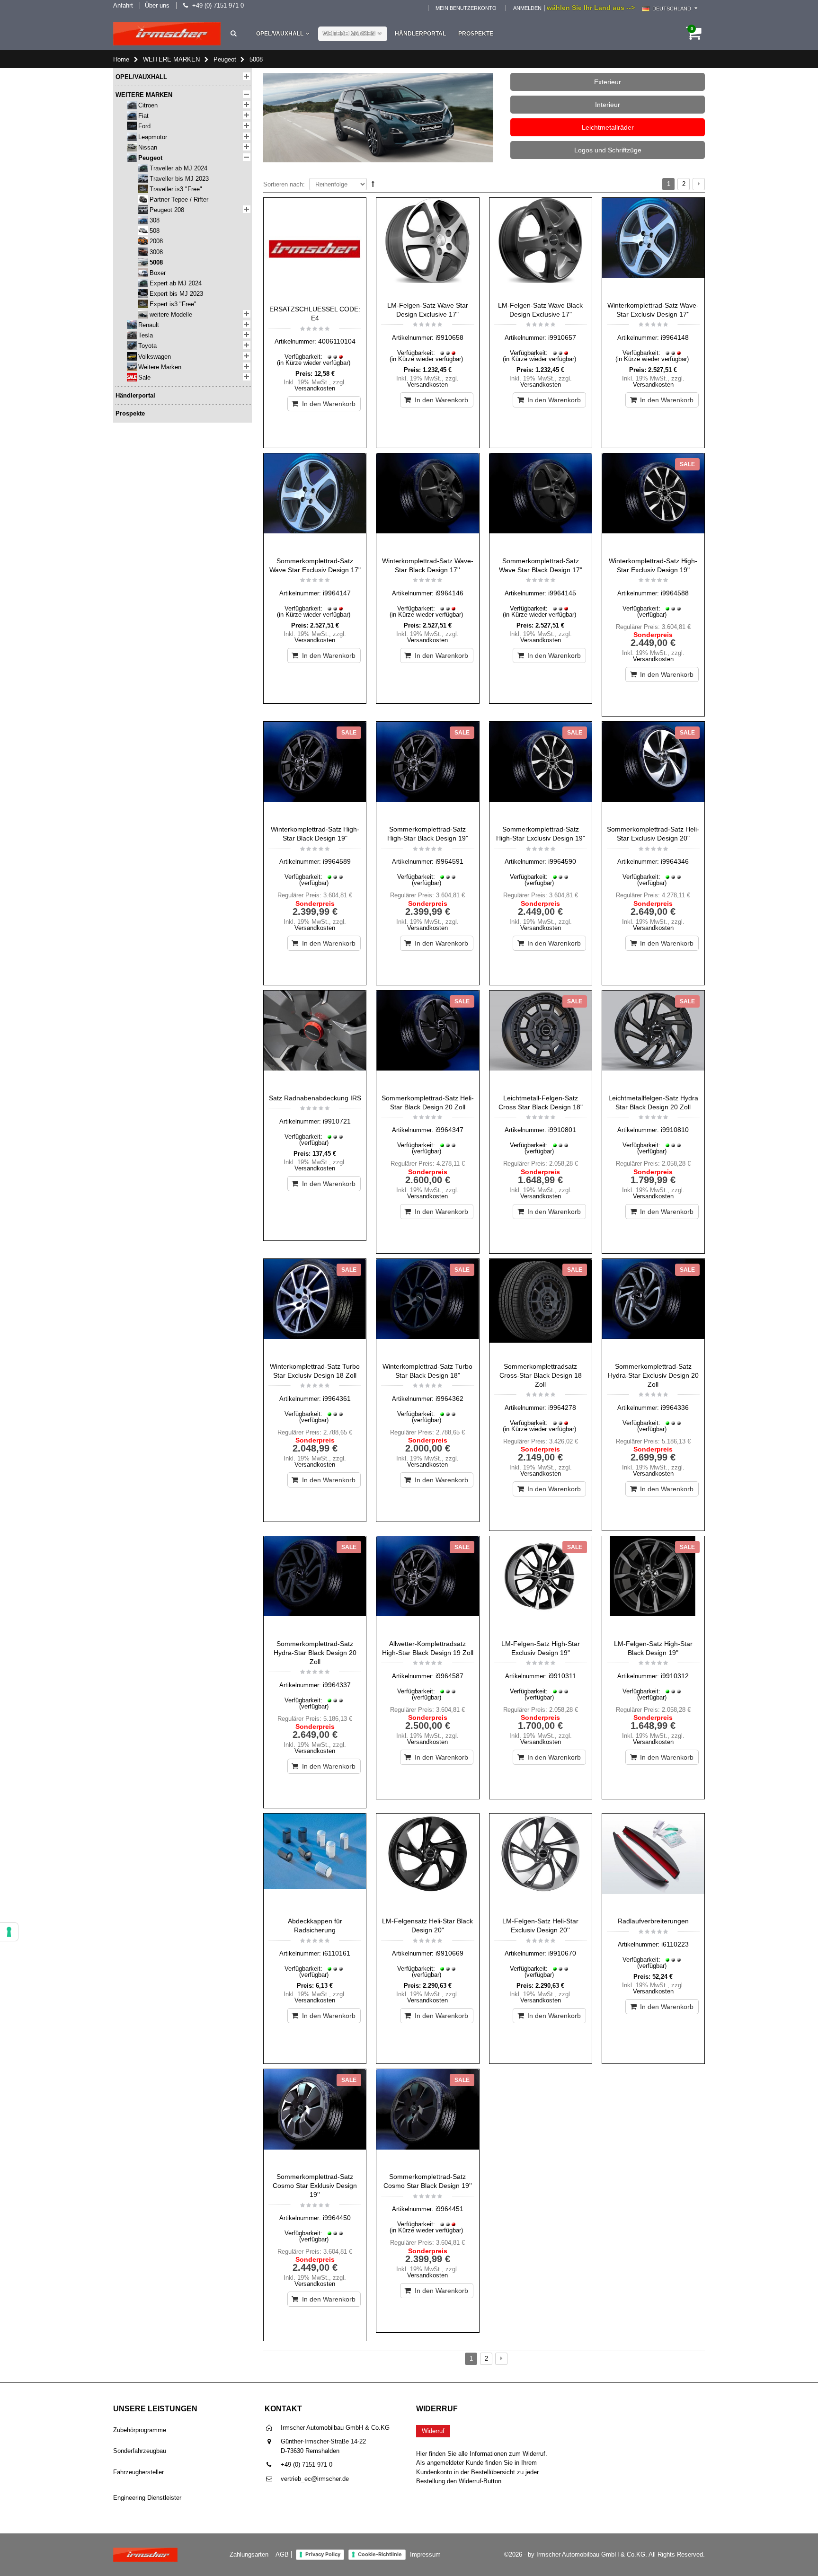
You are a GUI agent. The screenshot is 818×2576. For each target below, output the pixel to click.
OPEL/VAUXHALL (280, 34)
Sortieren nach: (284, 184)
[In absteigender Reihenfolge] (373, 184)
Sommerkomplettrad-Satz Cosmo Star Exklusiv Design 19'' (315, 2186)
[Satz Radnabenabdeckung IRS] (315, 1040)
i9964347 (449, 1130)
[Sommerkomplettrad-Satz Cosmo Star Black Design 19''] (427, 2118)
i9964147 (337, 593)
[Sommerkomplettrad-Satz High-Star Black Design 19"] (427, 771)
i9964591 (449, 861)
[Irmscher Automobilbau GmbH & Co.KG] (167, 34)
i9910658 (449, 337)
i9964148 (675, 337)
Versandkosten (315, 388)
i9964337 (337, 1685)
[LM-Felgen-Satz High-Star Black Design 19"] (653, 1585)
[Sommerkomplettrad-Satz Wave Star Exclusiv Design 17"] (315, 503)
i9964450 (337, 2218)
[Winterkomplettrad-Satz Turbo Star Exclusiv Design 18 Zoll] (315, 1308)
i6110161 (337, 1953)
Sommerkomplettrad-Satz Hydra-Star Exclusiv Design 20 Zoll (653, 1375)
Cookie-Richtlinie (380, 2554)
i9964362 (449, 1399)
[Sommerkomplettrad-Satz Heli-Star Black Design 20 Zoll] (427, 1040)
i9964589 (337, 861)
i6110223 (675, 1944)
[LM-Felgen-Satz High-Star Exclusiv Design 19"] (541, 1585)
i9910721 (337, 1121)
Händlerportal (420, 34)
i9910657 (562, 337)
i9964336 (675, 1408)
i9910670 (562, 1953)
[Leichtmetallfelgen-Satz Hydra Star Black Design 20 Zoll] (653, 1040)
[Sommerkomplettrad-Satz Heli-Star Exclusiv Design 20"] (653, 771)
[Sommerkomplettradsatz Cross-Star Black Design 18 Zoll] (541, 1308)
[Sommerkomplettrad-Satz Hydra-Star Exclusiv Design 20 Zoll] (653, 1308)
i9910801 (562, 1130)
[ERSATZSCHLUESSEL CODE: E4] (315, 249)
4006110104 (337, 341)
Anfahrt (123, 5)
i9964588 (675, 593)
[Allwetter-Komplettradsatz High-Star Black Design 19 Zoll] (427, 1585)
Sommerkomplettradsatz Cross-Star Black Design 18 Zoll (541, 1375)
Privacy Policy (323, 2554)
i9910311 (562, 1676)
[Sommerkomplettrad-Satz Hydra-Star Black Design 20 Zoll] (315, 1585)
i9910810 (675, 1130)
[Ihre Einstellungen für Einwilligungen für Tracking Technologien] (9, 1932)
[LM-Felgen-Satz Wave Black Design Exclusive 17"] (541, 247)
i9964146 (449, 593)
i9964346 (675, 861)
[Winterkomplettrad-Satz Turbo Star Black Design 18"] (427, 1308)
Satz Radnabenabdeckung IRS (315, 1098)
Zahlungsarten (249, 2554)
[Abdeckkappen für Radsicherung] (315, 1863)
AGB (282, 2554)
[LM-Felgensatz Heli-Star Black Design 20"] (427, 1863)
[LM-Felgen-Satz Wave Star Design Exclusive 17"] (427, 247)
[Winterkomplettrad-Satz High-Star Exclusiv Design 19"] (653, 503)
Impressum (425, 2554)
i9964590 (562, 861)
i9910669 (449, 1953)
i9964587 (449, 1676)
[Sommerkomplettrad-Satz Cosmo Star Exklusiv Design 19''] (315, 2118)
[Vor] (699, 184)
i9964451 (449, 2209)
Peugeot (225, 59)
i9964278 (562, 1408)
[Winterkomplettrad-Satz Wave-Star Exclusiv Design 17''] (653, 247)
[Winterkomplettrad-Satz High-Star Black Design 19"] (315, 771)
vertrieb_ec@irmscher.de (315, 2479)
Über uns (157, 5)
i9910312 (675, 1676)
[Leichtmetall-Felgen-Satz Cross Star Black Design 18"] (541, 1040)
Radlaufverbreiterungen (653, 1921)
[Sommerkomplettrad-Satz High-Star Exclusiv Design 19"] (541, 771)
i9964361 (337, 1399)
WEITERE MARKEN (349, 34)
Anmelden (527, 8)
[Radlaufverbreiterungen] (653, 1863)
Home (121, 59)
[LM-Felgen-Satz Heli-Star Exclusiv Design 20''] (541, 1863)
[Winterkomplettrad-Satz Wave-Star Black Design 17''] (427, 503)
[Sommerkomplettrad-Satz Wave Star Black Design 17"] (541, 503)
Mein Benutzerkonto (466, 8)
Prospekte (476, 34)
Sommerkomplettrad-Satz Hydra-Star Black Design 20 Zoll (315, 1653)
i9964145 (562, 593)
